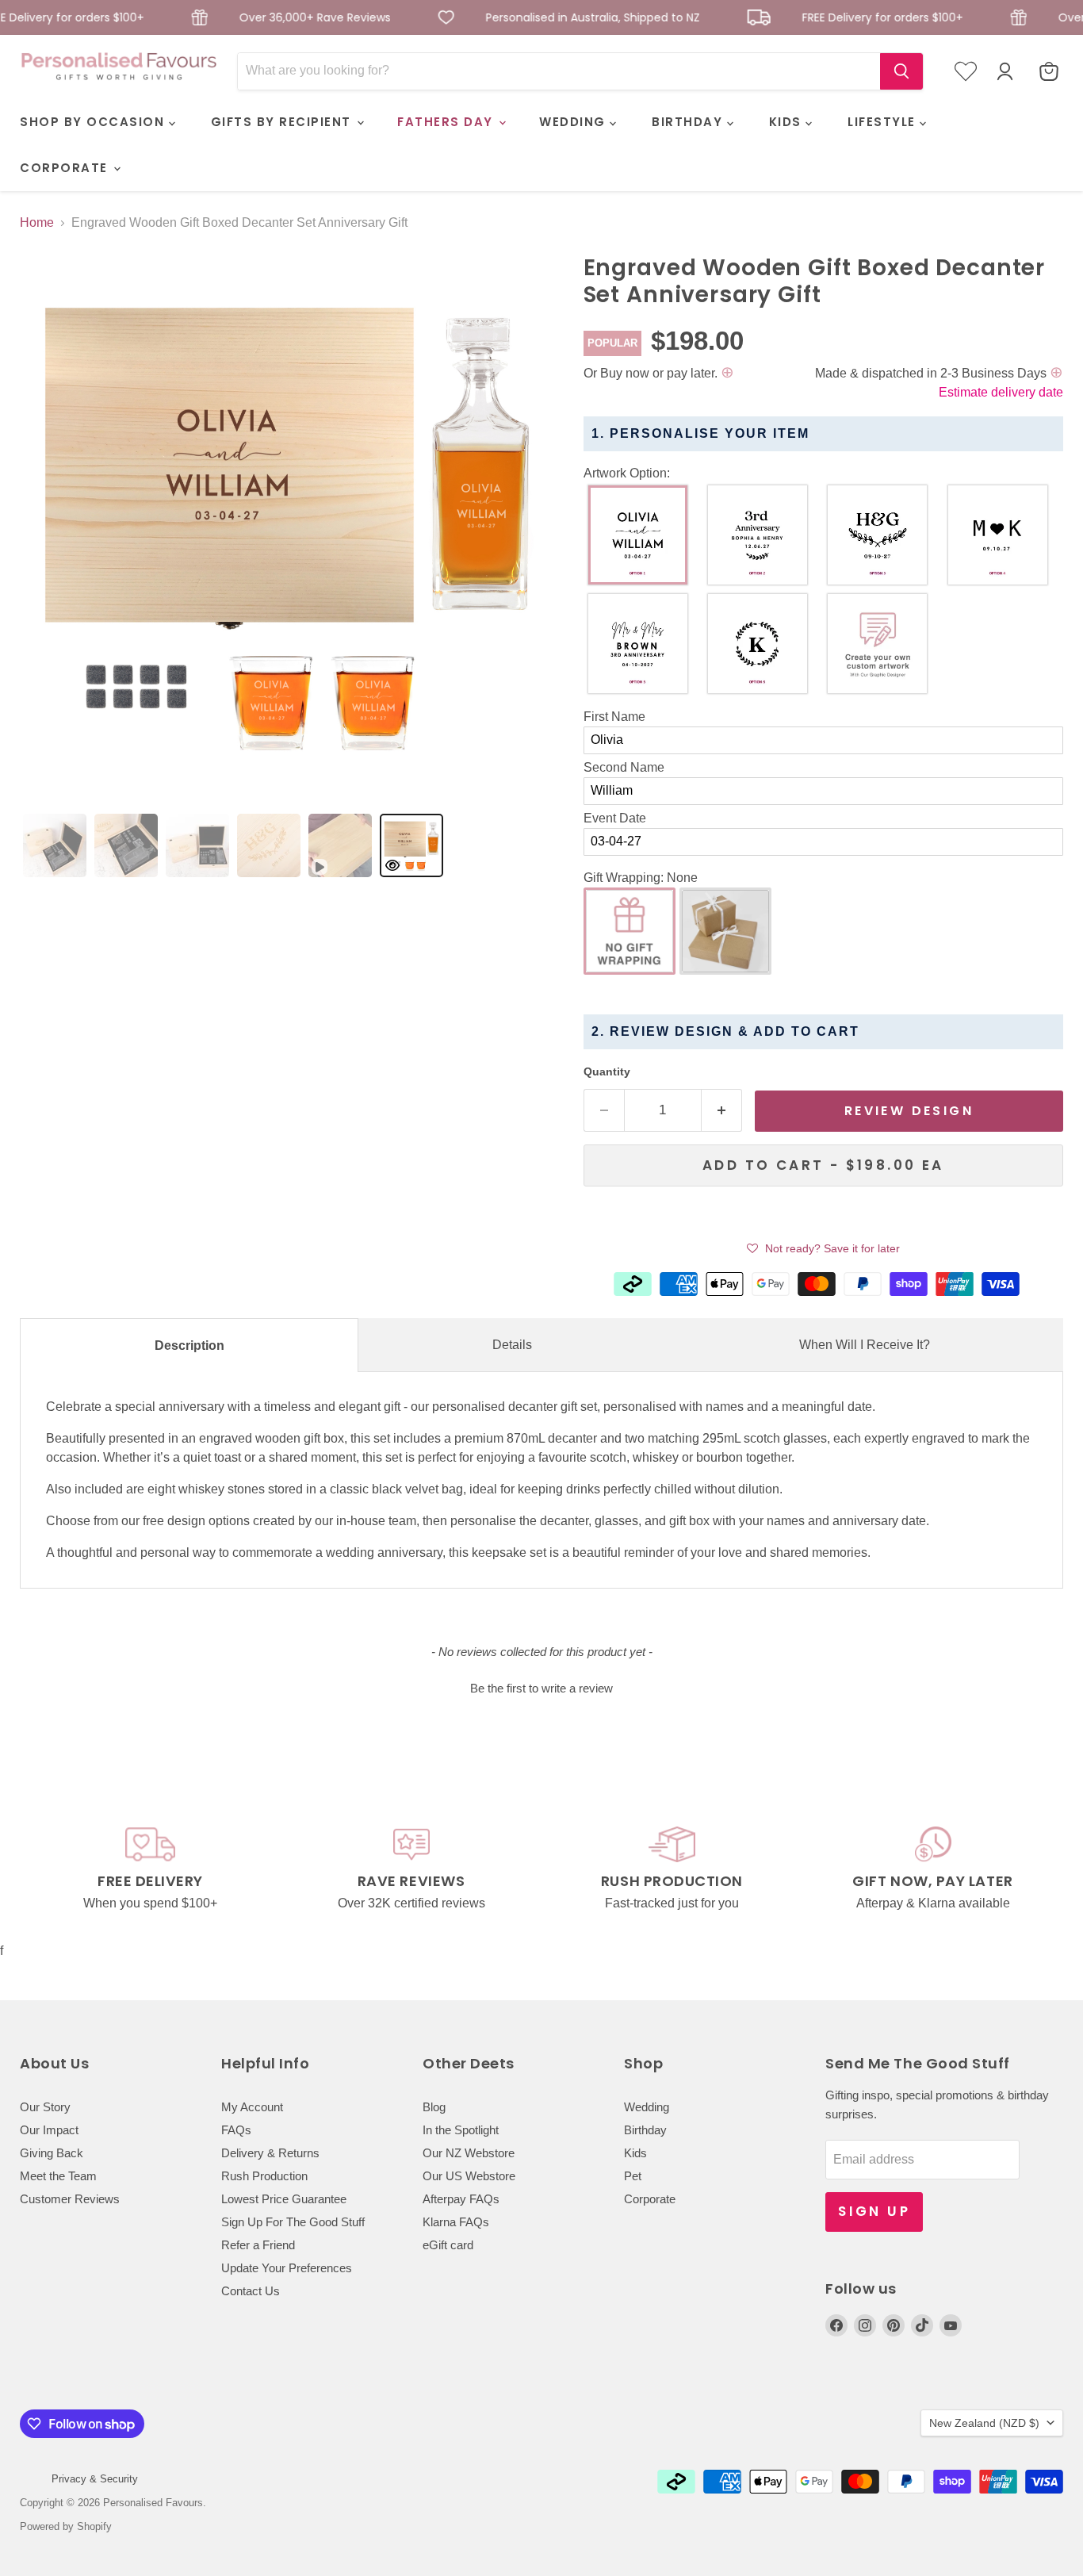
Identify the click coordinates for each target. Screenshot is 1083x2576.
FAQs (236, 2130)
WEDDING (574, 122)
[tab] (55, 845)
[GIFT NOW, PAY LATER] (933, 1870)
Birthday (645, 2130)
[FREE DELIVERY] (150, 1870)
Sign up (874, 2211)
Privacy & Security (95, 2479)
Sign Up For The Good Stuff (293, 2222)
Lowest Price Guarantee (284, 2199)
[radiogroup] (823, 593)
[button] (823, 473)
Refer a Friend (258, 2245)
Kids (635, 2153)
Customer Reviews (70, 2199)
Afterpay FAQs (461, 2199)
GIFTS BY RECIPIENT (283, 122)
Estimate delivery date (1001, 392)
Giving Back (52, 2153)
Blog (434, 2107)
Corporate (650, 2199)
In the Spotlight (461, 2130)
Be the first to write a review (541, 1688)
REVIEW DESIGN (909, 1111)
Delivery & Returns (270, 2153)
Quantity (607, 1071)
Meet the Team (58, 2176)
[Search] (901, 71)
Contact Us (251, 2291)
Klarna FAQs (456, 2222)
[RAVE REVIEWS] (411, 1870)
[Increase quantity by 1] (722, 1110)
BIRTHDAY (689, 122)
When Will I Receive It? (865, 1345)
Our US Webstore (469, 2176)
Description (189, 1345)
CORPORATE (66, 168)
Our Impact (49, 2130)
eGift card (448, 2245)
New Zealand (984, 2423)
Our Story (45, 2107)
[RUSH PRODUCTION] (672, 1870)
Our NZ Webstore (469, 2153)
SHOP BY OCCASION (94, 122)
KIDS (788, 122)
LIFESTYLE (884, 122)
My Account (252, 2107)
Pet (633, 2176)
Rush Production (264, 2176)
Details (512, 1345)
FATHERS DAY (447, 122)
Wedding (647, 2107)
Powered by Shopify (66, 2526)
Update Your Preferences (287, 2268)
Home (37, 222)
